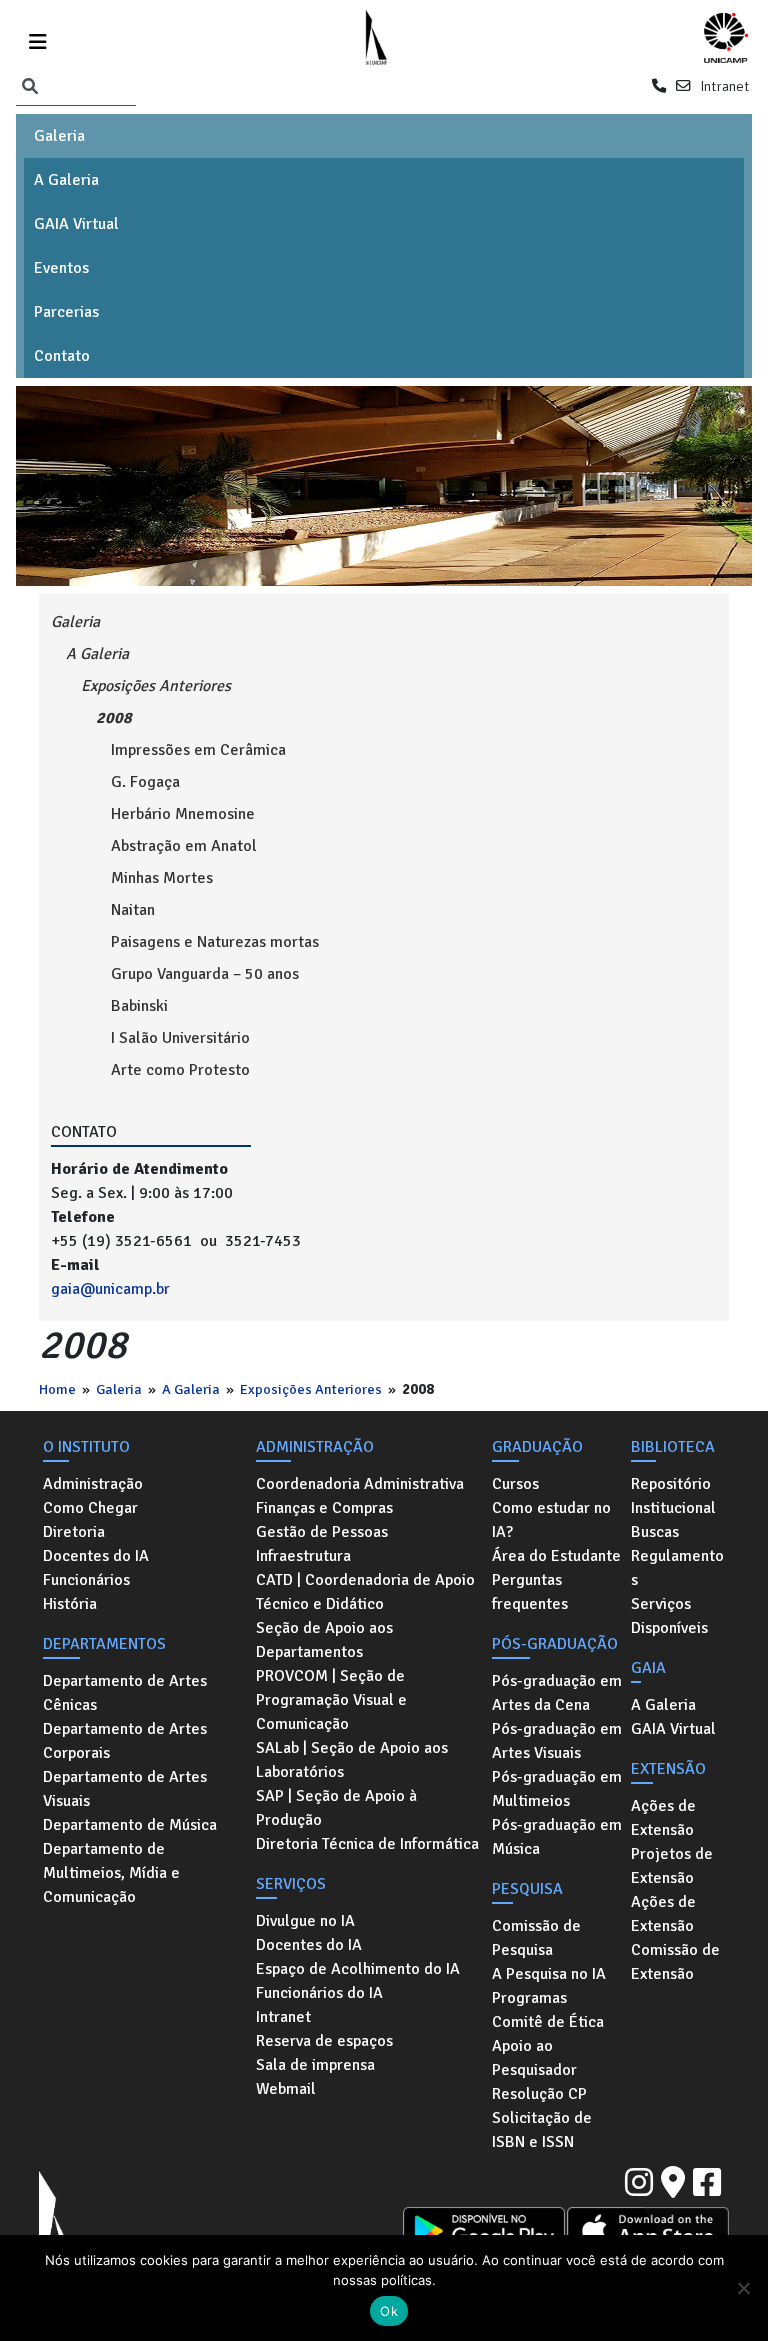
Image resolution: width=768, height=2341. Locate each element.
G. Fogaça (145, 782)
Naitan (133, 910)
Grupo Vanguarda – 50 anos (205, 974)
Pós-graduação (555, 1644)
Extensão (668, 1769)
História (70, 1604)
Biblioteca (673, 1447)
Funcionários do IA (319, 1993)
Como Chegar (90, 1508)
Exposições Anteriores (311, 1389)
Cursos (515, 1484)
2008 (114, 718)
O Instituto (86, 1447)
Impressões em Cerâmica (198, 750)
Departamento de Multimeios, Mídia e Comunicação (111, 1873)
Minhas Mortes (162, 878)
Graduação (537, 1447)
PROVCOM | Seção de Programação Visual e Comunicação (331, 1700)
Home (57, 1389)
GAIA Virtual (76, 224)
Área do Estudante (556, 1556)
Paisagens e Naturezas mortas (215, 942)
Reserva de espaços (324, 2041)
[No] (743, 2288)
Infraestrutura (303, 1556)
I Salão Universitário (180, 1038)
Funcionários (86, 1580)
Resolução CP (539, 2094)
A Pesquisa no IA (549, 1974)
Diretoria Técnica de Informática (367, 1844)
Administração (93, 1484)
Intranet (724, 86)
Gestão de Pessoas (322, 1532)
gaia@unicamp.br (110, 1289)
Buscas (655, 1532)
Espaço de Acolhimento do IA (358, 1969)
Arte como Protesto (180, 1070)
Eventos (61, 268)
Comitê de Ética (548, 2022)
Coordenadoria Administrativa (360, 1484)
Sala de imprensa (315, 2065)
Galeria (59, 136)
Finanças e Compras (324, 1508)
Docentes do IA (96, 1556)
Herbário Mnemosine (183, 814)
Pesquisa (527, 1889)
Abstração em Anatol (184, 846)
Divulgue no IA (305, 1921)
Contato (62, 356)
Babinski (139, 1006)
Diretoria (74, 1532)
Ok (389, 2311)
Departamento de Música (130, 1825)
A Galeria (66, 180)
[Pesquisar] (30, 87)
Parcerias (66, 312)
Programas (529, 1998)
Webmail (286, 2089)
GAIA (648, 1668)
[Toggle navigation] (38, 38)
